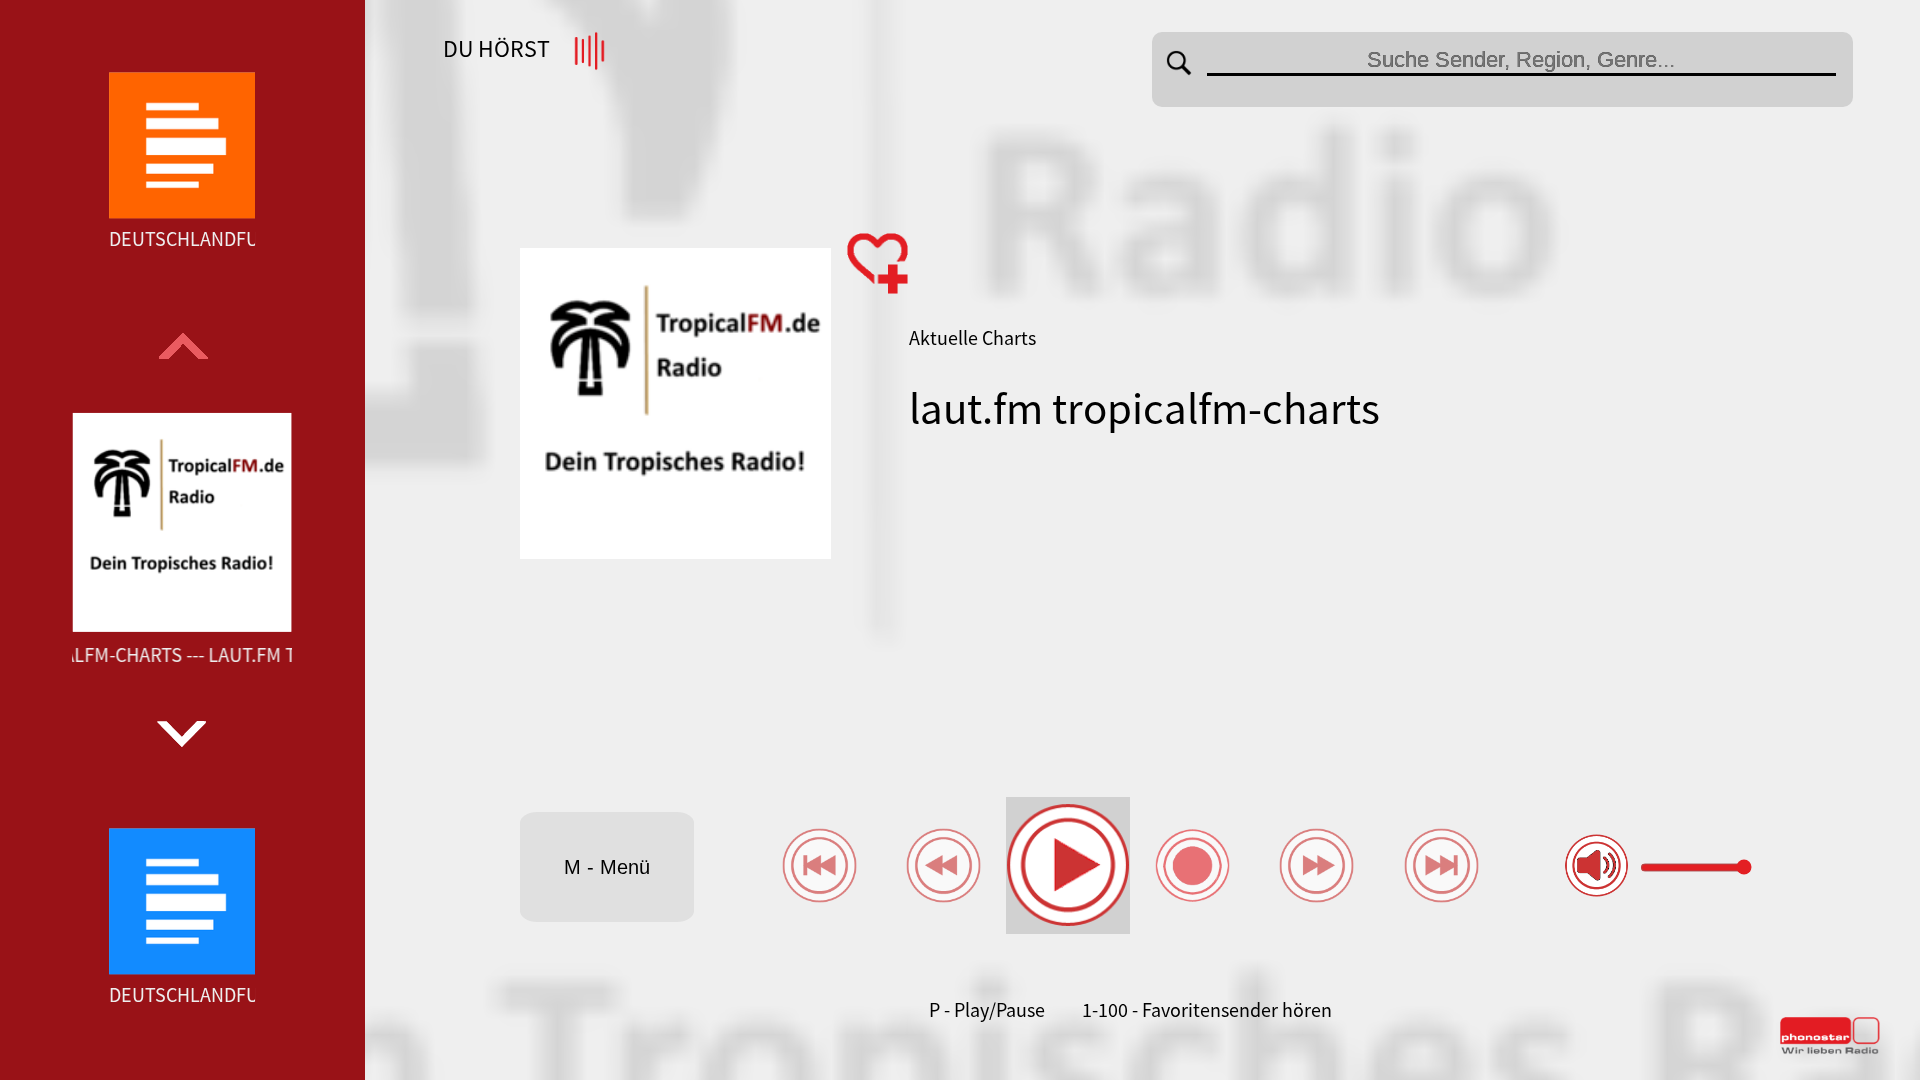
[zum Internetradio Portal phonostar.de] (1830, 1050)
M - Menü (607, 867)
